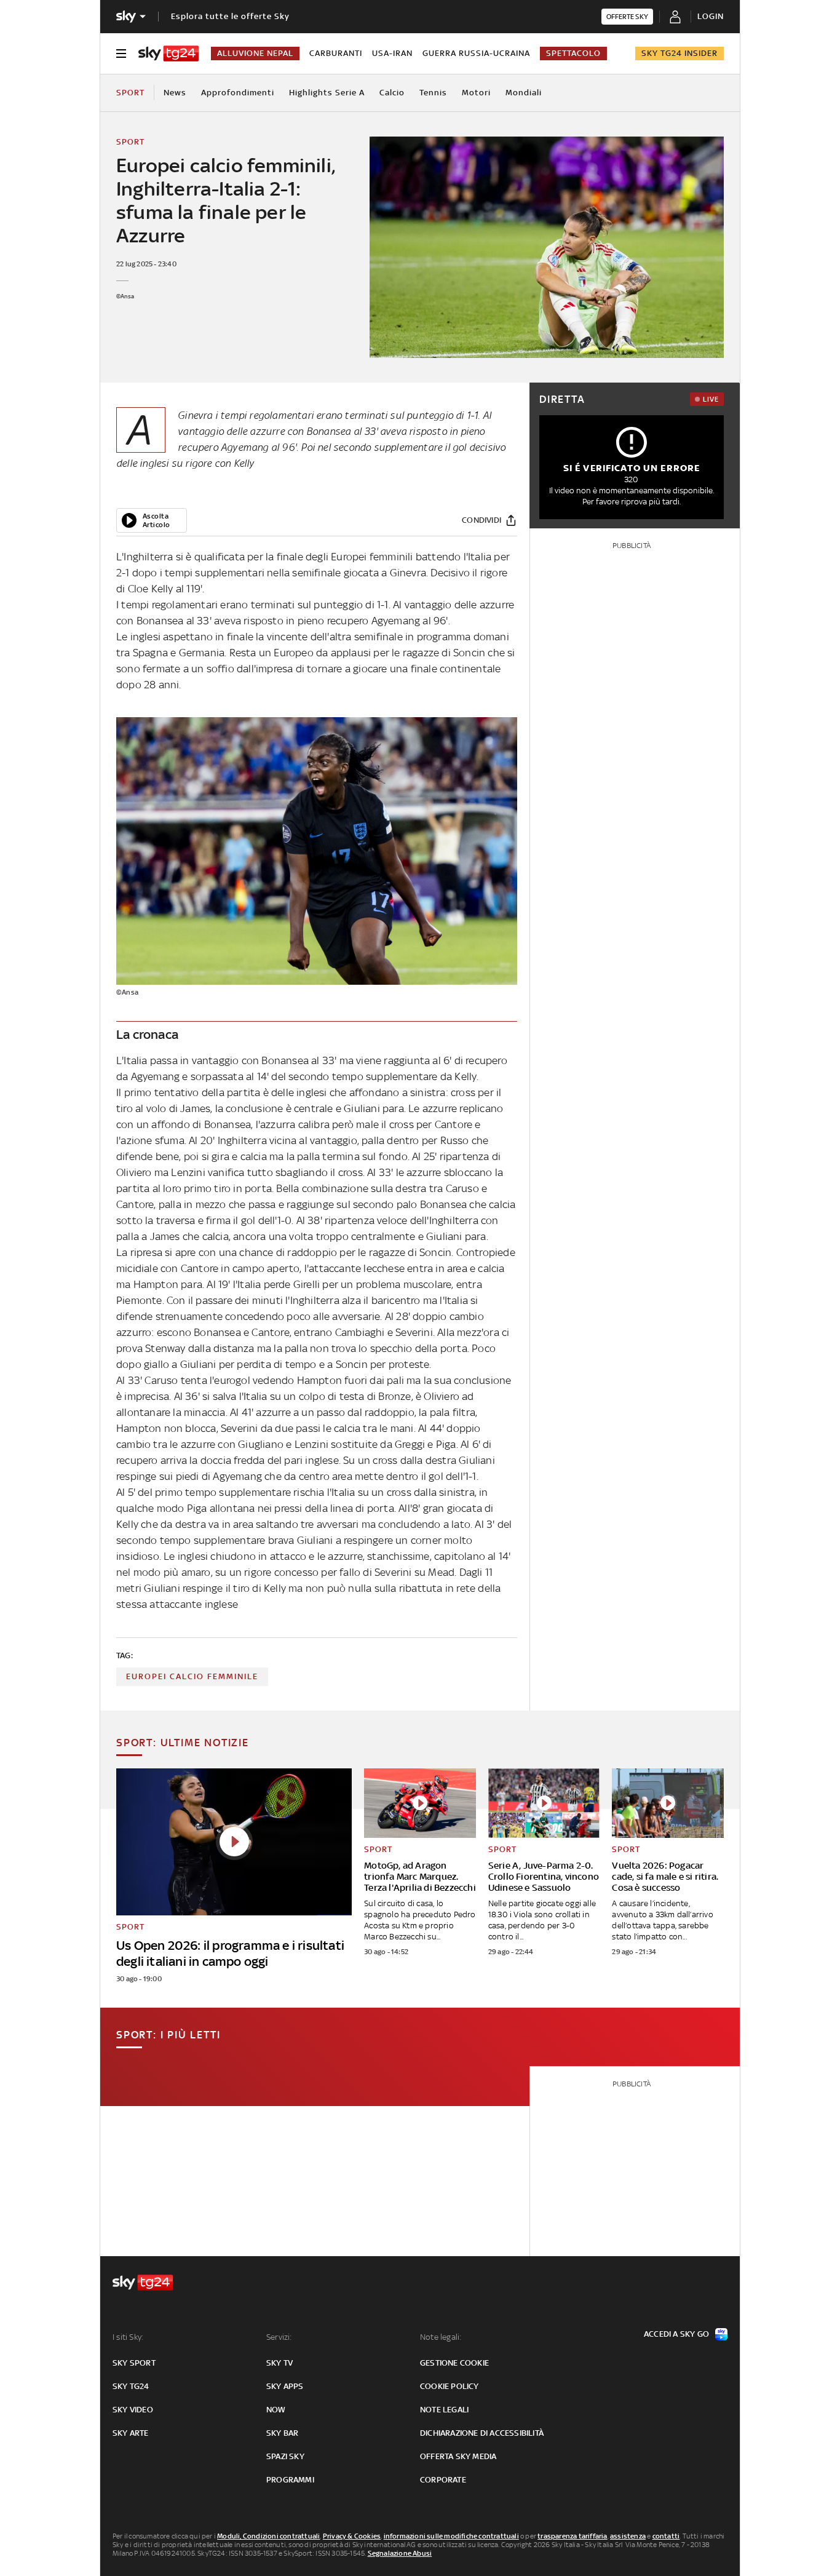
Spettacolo (573, 53)
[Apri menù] (121, 54)
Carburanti (336, 53)
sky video (133, 2410)
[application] (152, 520)
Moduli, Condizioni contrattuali (268, 2536)
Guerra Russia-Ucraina (476, 53)
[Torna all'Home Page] (168, 54)
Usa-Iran (392, 53)
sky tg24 (131, 2386)
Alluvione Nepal (255, 53)
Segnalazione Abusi (400, 2553)
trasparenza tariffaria (572, 2536)
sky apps (285, 2386)
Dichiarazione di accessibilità (482, 2433)
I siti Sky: (128, 2337)
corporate (443, 2480)
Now (276, 2410)
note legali (444, 2410)
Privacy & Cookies (352, 2536)
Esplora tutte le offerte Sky (230, 16)
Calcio (392, 93)
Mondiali (524, 93)
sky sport (134, 2363)
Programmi (290, 2480)
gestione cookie (454, 2363)
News (175, 93)
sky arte (131, 2433)
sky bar (282, 2433)
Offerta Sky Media (458, 2456)
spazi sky (285, 2456)
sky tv (279, 2363)
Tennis (433, 93)
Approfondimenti (238, 93)
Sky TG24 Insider (680, 53)
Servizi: (279, 2337)
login (711, 16)
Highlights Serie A (327, 93)
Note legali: (441, 2337)
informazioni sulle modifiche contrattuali (451, 2536)
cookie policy (450, 2386)
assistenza (628, 2536)
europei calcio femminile (192, 1676)
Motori (476, 93)
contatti (666, 2536)
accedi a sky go (676, 2334)
